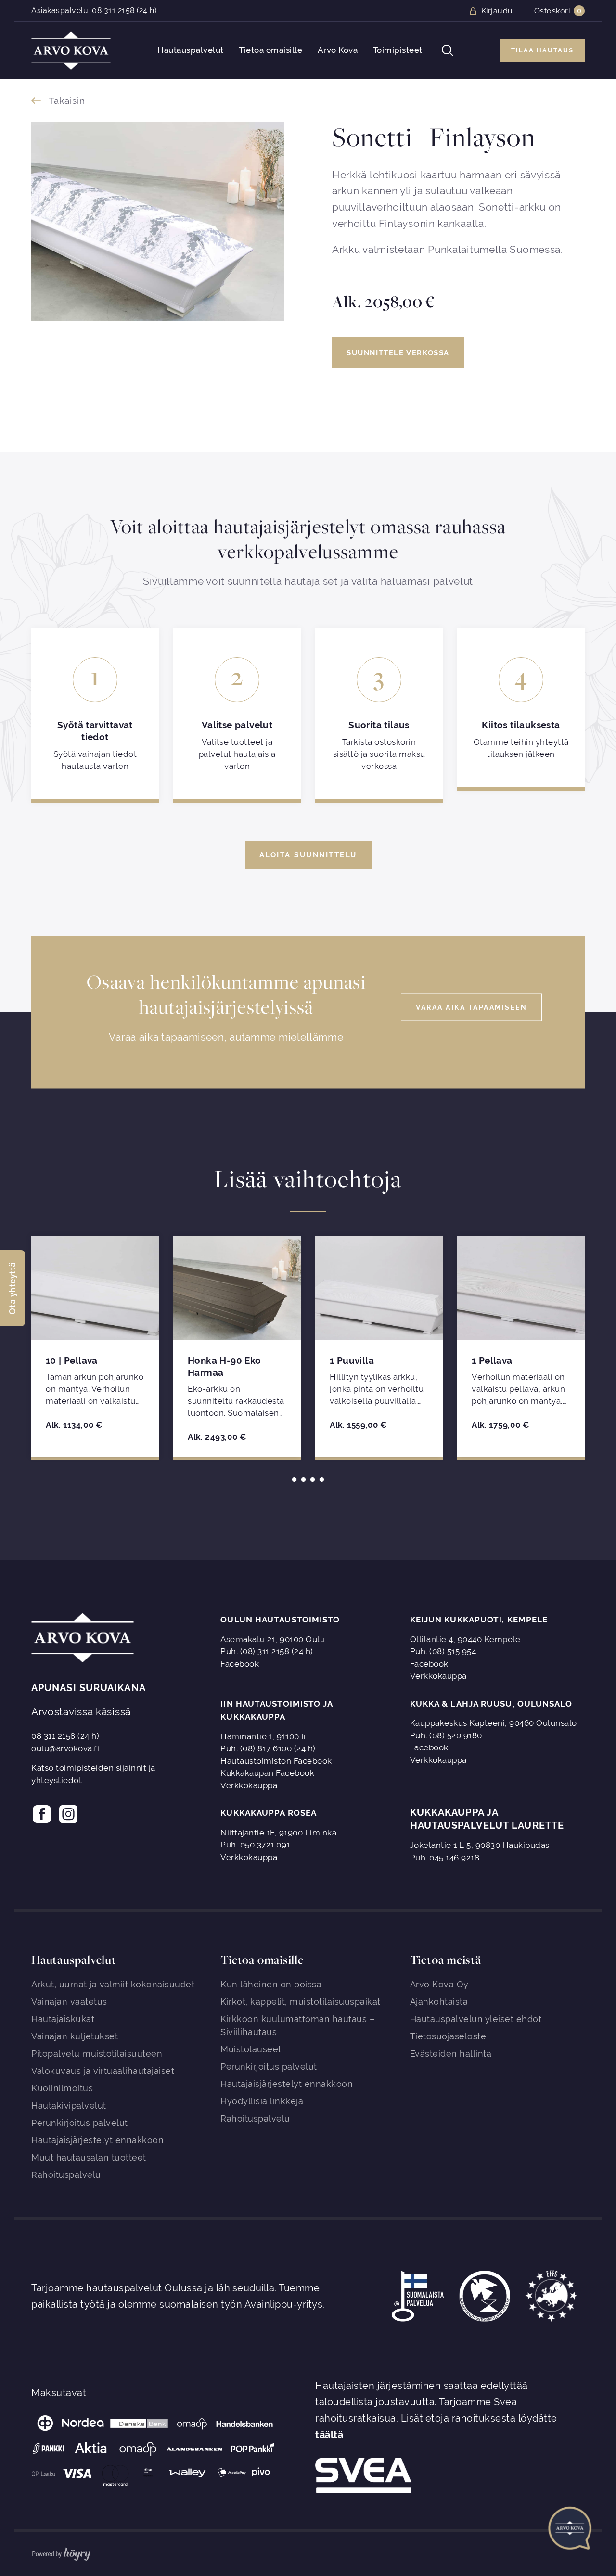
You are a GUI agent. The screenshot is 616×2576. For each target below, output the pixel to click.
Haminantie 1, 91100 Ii (263, 1736)
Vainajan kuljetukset (75, 2036)
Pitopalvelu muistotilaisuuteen (97, 2054)
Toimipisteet (398, 50)
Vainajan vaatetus (69, 2002)
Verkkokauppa (438, 1676)
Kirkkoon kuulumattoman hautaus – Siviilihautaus (297, 2025)
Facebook (240, 1664)
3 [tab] (313, 1479)
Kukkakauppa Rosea (269, 1813)
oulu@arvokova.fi (65, 1748)
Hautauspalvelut (191, 50)
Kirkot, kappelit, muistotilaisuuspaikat (301, 2002)
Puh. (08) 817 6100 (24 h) (268, 1748)
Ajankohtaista (439, 2002)
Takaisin (67, 101)
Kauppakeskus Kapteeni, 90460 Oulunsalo (494, 1723)
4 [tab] (322, 1479)
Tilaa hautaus (542, 50)
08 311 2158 (113, 10)
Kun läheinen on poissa (271, 1984)
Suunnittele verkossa (398, 353)
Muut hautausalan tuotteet (89, 2157)
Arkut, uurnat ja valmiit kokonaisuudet (113, 1984)
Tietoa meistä (446, 1960)
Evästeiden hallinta (451, 2054)
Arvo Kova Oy (439, 1984)
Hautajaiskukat (63, 2019)
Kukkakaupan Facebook (267, 1773)
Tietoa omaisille (270, 50)
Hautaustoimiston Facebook (276, 1761)
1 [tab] (294, 1479)
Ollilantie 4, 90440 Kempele (465, 1639)
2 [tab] (303, 1479)
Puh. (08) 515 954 (443, 1651)
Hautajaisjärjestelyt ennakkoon (97, 2140)
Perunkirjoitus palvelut (80, 2123)
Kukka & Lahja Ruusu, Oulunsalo (491, 1704)
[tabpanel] (95, 1346)
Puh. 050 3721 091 (255, 1845)
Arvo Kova (338, 50)
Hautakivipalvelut (69, 2105)
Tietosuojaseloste (448, 2036)
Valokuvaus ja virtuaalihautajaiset (103, 2071)
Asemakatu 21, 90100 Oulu (273, 1639)
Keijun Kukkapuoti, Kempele (479, 1620)
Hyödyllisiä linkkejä (262, 2101)
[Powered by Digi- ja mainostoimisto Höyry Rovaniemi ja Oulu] (61, 2552)
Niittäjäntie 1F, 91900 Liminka (278, 1833)
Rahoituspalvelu (66, 2175)
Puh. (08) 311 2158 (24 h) (267, 1651)
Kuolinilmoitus (62, 2088)
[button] (13, 1288)
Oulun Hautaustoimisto (280, 1620)
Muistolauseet (251, 2049)
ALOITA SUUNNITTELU (308, 855)
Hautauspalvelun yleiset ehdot (476, 2019)
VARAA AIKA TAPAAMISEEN (471, 1007)
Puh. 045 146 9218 (445, 1858)
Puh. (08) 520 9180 (446, 1735)
